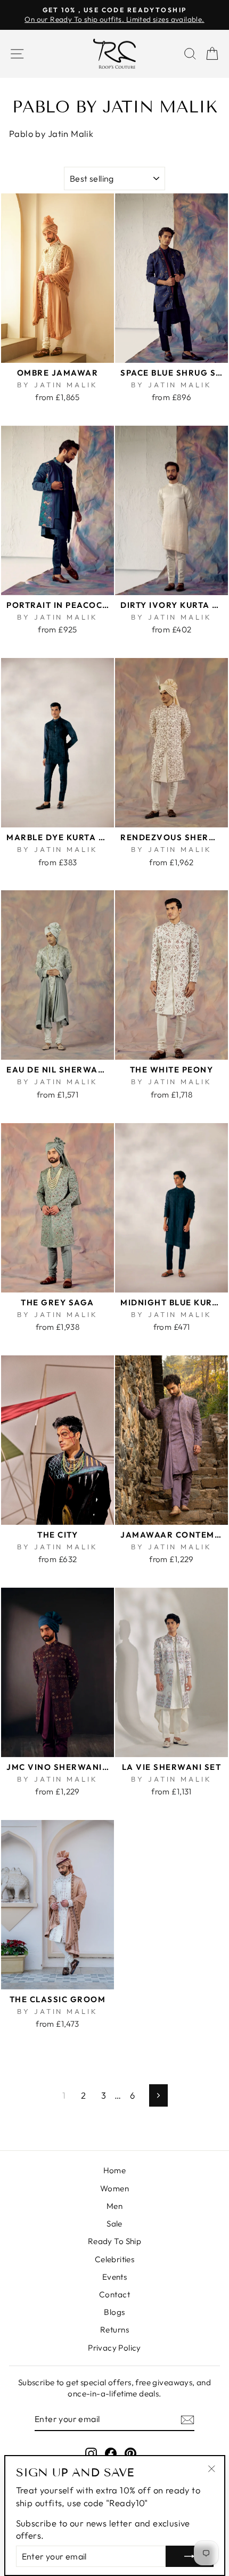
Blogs (114, 2312)
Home (115, 2170)
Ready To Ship (114, 2241)
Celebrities (115, 2259)
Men (114, 2206)
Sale (114, 2224)
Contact (114, 2294)
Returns (114, 2330)
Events (114, 2277)
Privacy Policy (114, 2348)
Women (114, 2188)
